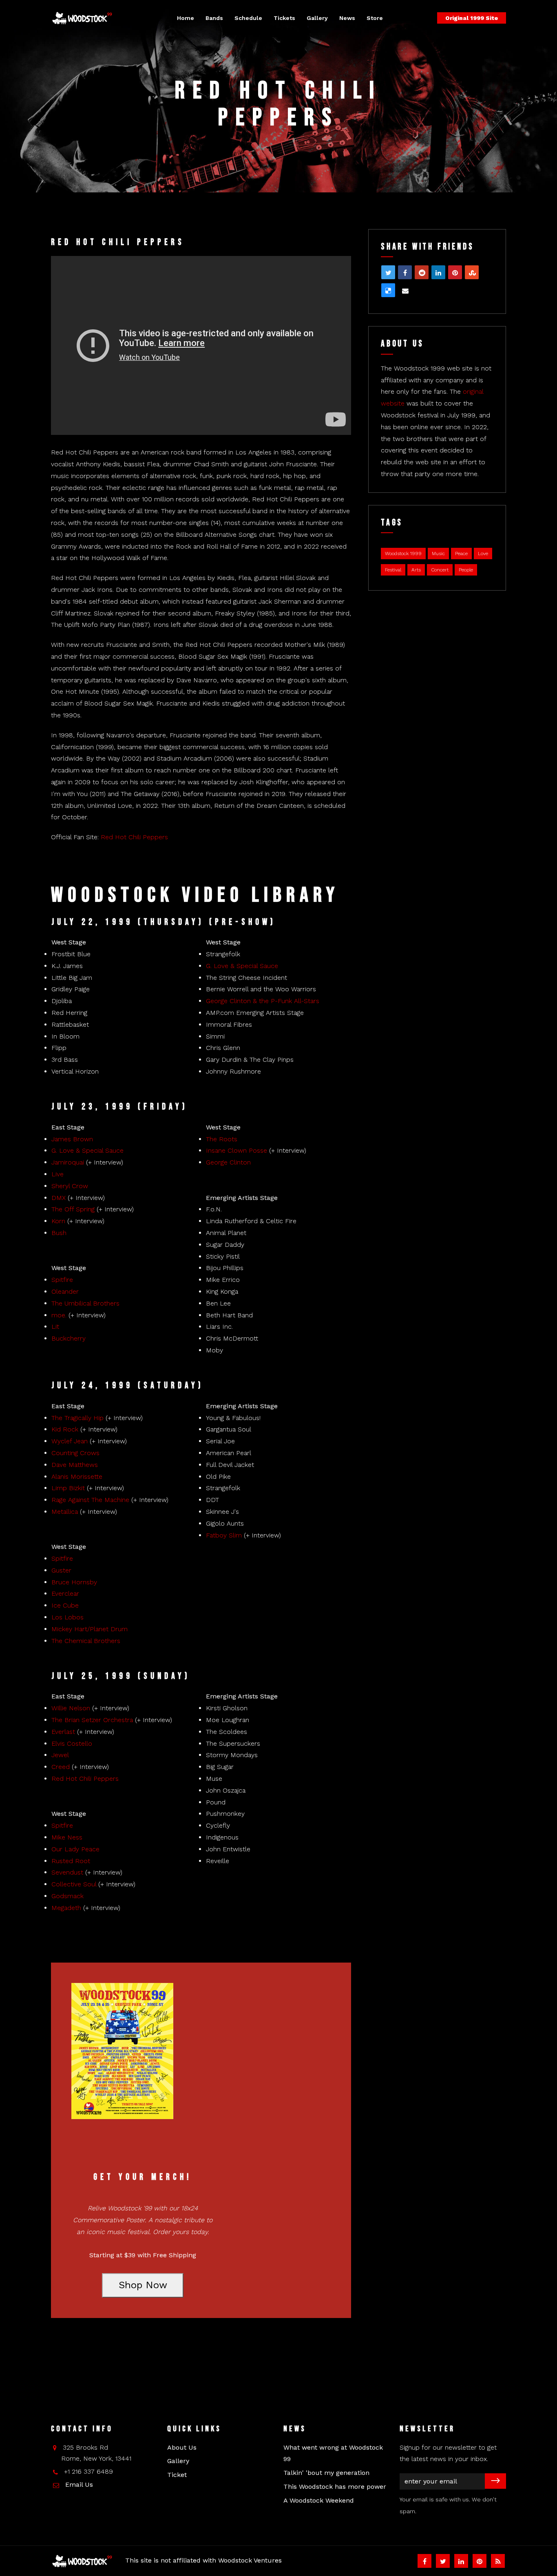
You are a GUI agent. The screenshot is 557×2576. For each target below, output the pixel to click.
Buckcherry (69, 1338)
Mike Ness (67, 1837)
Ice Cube (65, 1605)
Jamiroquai (68, 1162)
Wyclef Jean (70, 1441)
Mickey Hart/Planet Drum (90, 1629)
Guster (61, 1570)
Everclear (65, 1593)
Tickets (284, 18)
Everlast (63, 1732)
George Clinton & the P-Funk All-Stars (263, 1001)
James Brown (72, 1139)
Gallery (317, 18)
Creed (61, 1767)
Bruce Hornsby (74, 1582)
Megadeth (66, 1908)
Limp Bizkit (68, 1488)
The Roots (222, 1139)
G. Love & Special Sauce (242, 966)
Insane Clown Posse (237, 1150)
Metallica (65, 1512)
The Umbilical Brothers (85, 1303)
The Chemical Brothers (86, 1641)
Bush (59, 1233)
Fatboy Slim (224, 1535)
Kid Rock (65, 1429)
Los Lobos (67, 1617)
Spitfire (62, 1280)
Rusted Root (71, 1861)
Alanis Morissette (77, 1477)
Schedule (248, 18)
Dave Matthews (75, 1465)
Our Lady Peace (75, 1849)
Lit (55, 1327)
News (347, 18)
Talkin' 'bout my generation (326, 2473)
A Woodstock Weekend (319, 2500)
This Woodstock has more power (335, 2487)
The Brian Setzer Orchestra (92, 1720)
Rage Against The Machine (90, 1500)
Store (375, 18)
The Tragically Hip (77, 1418)
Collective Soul (74, 1884)
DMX (59, 1198)
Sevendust (67, 1872)
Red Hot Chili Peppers (134, 837)
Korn (58, 1221)
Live (57, 1174)
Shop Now (143, 2285)
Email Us (79, 2484)
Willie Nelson (71, 1708)
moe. (59, 1315)
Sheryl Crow (70, 1186)
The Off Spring (73, 1209)
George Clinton (228, 1162)
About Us (182, 2447)
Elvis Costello (72, 1743)
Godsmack (67, 1896)
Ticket (177, 2475)
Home (186, 18)
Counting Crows (75, 1453)
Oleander (65, 1291)
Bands (214, 18)
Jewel (60, 1755)
